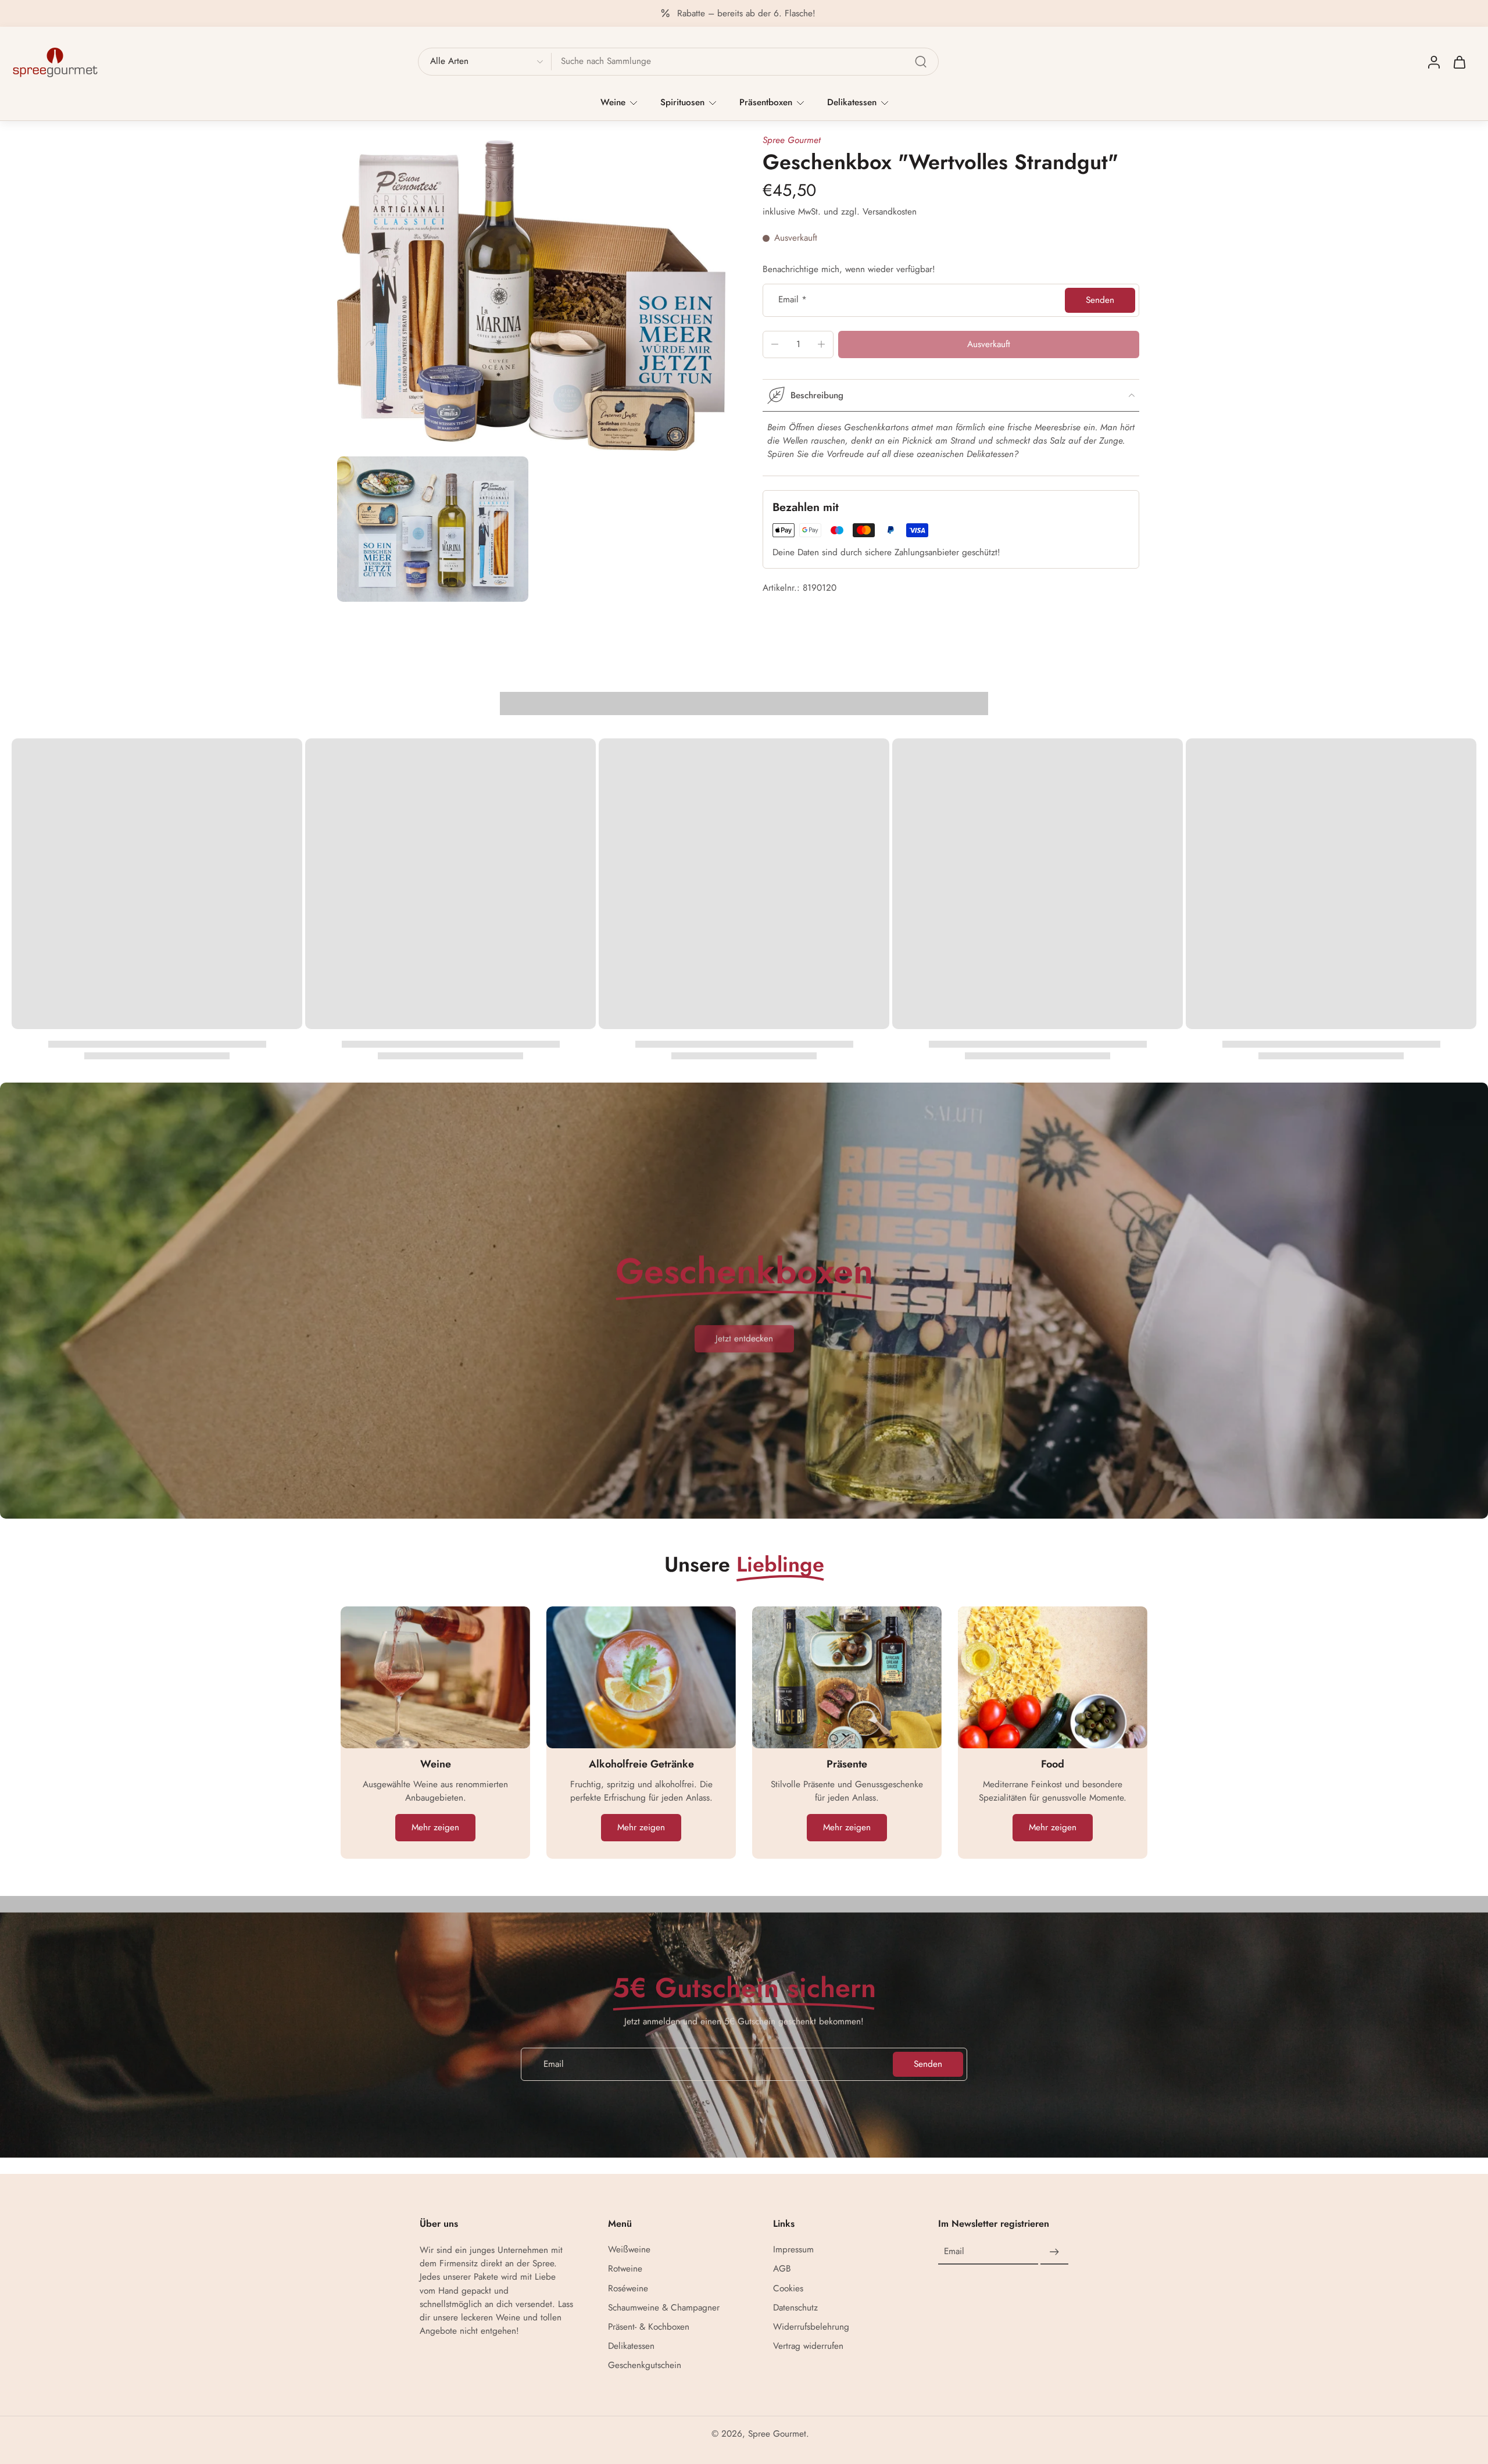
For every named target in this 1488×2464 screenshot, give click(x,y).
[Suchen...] (921, 62)
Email (793, 300)
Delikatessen (852, 102)
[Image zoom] (531, 295)
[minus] (775, 344)
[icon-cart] (1459, 62)
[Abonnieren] (1054, 2252)
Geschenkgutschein (645, 2366)
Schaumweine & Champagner (664, 2308)
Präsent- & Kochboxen (649, 2327)
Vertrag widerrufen (808, 2346)
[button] (989, 344)
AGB (782, 2270)
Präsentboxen (766, 102)
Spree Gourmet (792, 140)
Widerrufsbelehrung (811, 2327)
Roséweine (628, 2289)
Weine (613, 102)
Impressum (793, 2250)
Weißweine (629, 2250)
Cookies (788, 2289)
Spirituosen (682, 102)
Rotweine (625, 2270)
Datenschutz (795, 2308)
